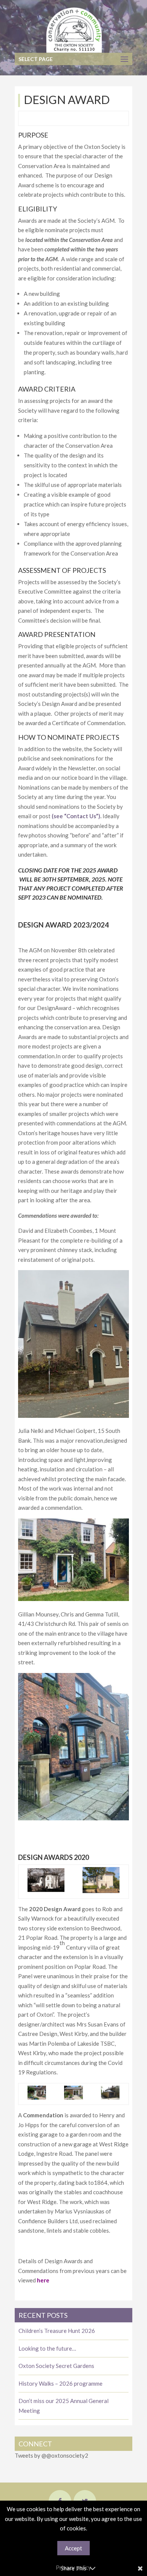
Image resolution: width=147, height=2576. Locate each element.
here (43, 2280)
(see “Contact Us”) (76, 816)
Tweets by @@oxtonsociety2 (51, 2455)
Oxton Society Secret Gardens (56, 2366)
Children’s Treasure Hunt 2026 (57, 2331)
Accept (73, 2548)
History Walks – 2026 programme (60, 2383)
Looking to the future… (47, 2348)
